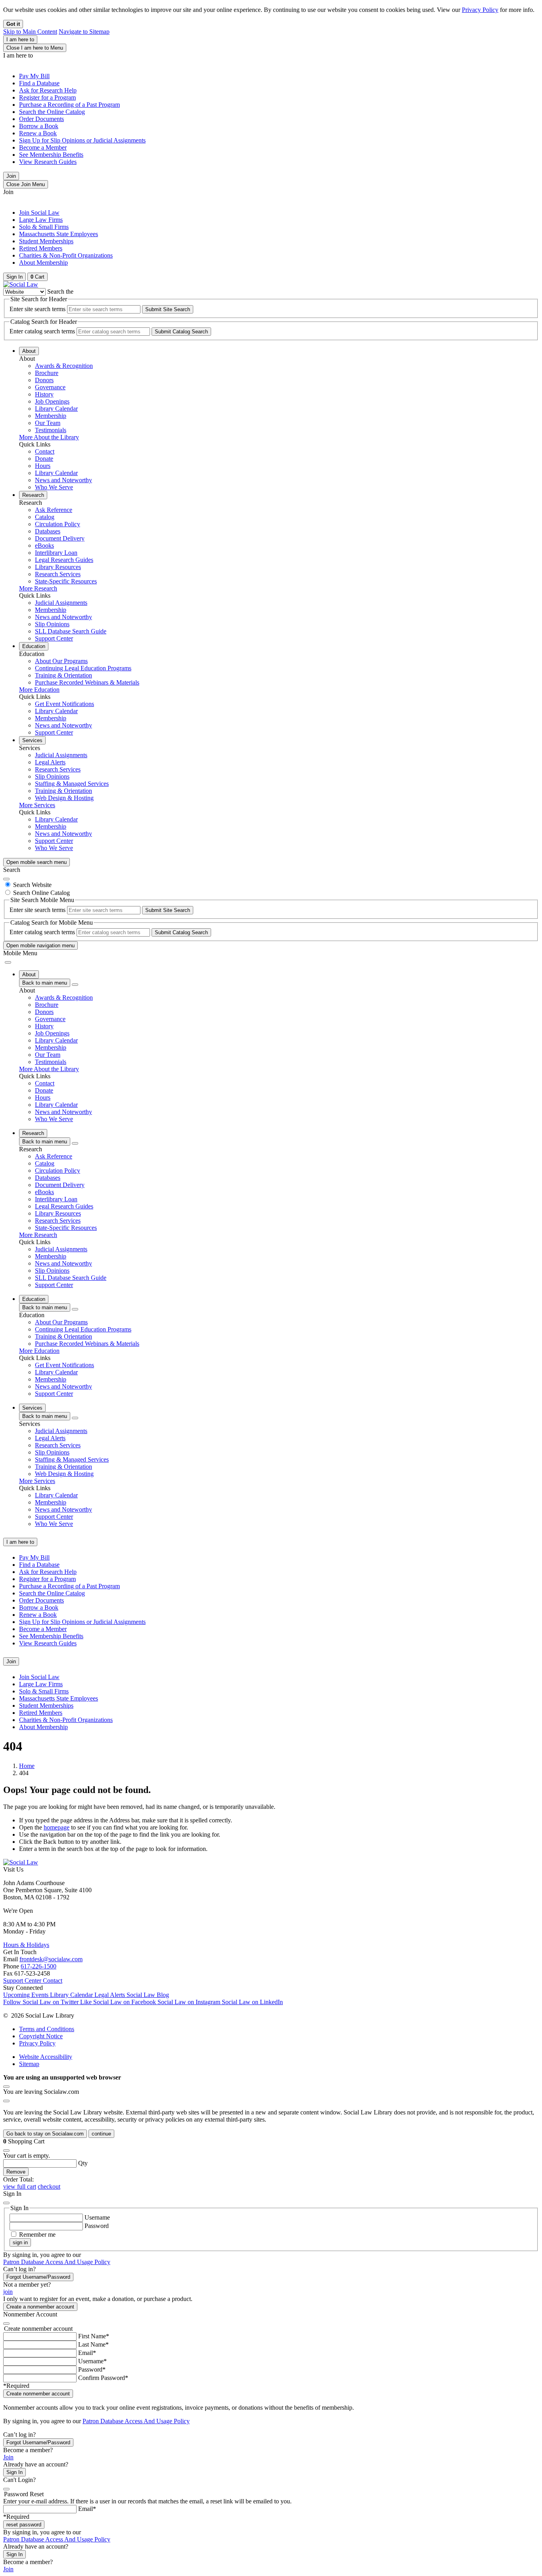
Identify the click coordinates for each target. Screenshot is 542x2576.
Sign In (14, 2472)
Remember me (37, 2235)
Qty (83, 2163)
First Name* (94, 2336)
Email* (87, 2353)
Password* (92, 2369)
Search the (60, 291)
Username (97, 2217)
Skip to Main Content (30, 32)
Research (33, 495)
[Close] (6, 879)
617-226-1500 (38, 1966)
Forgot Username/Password (38, 2277)
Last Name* (93, 2344)
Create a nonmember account (40, 2307)
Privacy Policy (480, 10)
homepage (57, 1827)
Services (32, 740)
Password (97, 2226)
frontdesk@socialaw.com (51, 1959)
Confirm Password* (103, 2378)
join (8, 2292)
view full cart (20, 2186)
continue (101, 2134)
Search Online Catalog (41, 893)
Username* (92, 2361)
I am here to (20, 39)
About (29, 351)
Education (34, 646)
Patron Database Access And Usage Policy (57, 2262)
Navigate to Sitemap (84, 32)
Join (11, 176)
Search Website (32, 885)
